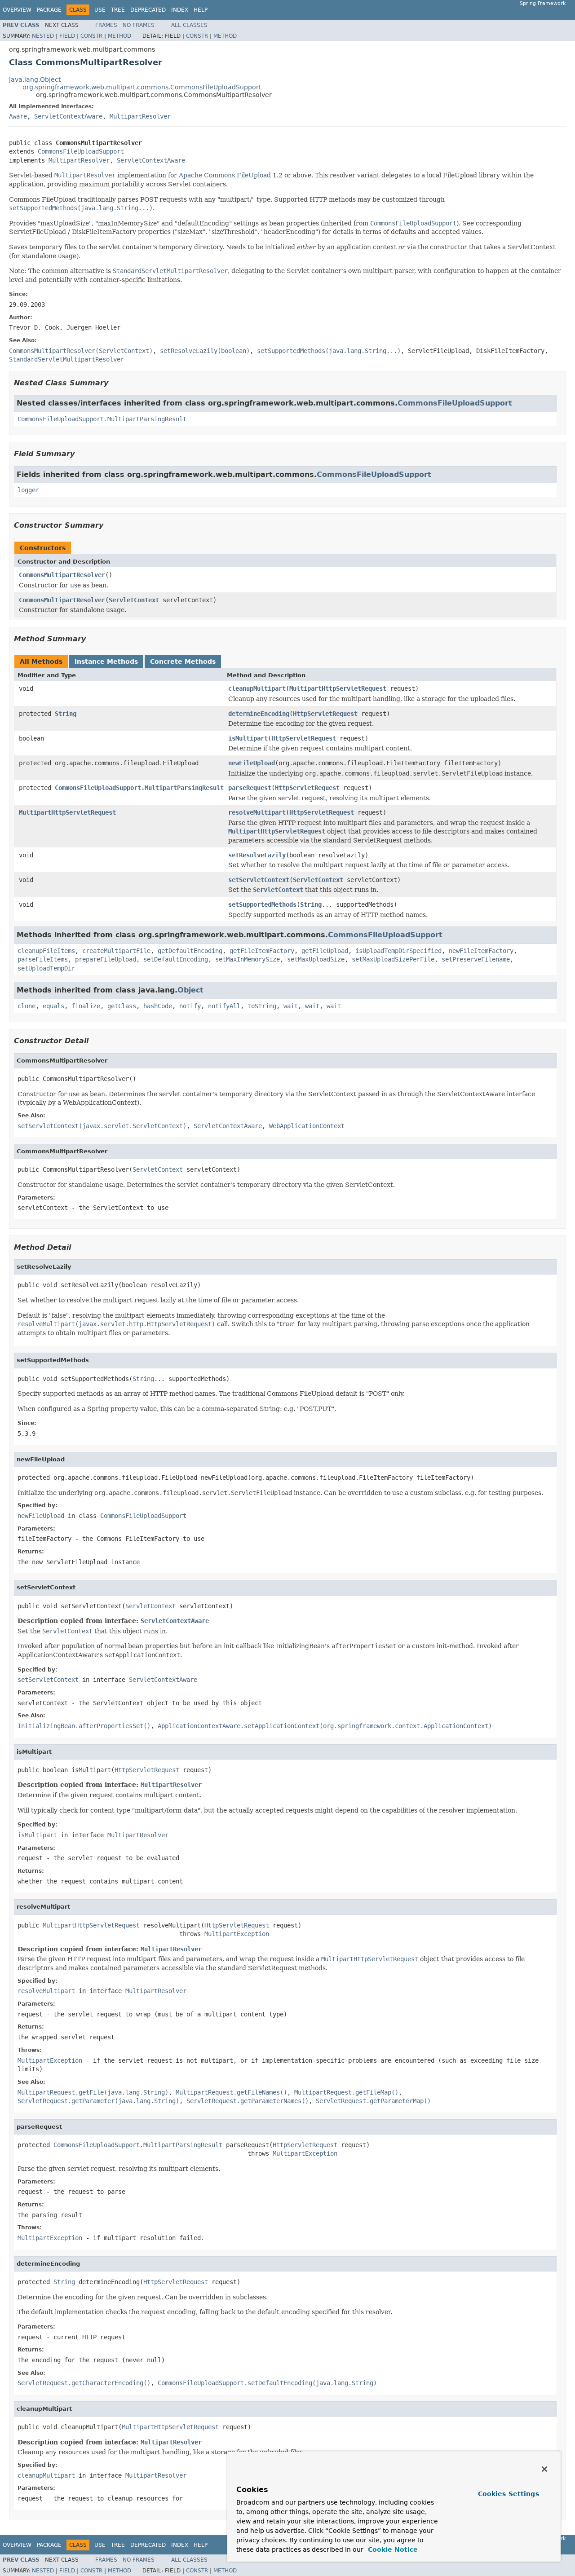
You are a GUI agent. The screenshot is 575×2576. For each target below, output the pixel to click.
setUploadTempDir (46, 968)
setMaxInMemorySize (248, 959)
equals (53, 1006)
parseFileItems (43, 959)
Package (49, 10)
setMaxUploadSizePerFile (393, 959)
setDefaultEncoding (176, 959)
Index (180, 10)
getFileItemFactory (262, 951)
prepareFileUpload (106, 959)
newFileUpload (252, 763)
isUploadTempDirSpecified (398, 951)
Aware (18, 116)
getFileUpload (325, 951)
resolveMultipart (257, 812)
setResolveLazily (257, 855)
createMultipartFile (116, 951)
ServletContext (134, 600)
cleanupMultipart (257, 688)
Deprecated (148, 10)
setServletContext (259, 880)
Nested (43, 36)
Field (67, 36)
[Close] (544, 2469)
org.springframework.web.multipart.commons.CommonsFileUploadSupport (142, 87)
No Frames (139, 25)
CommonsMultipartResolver (62, 575)
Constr (91, 36)
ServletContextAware (68, 116)
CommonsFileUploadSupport (81, 151)
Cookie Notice (392, 2550)
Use (100, 10)
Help (201, 10)
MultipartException (237, 1934)
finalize (86, 1006)
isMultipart (248, 738)
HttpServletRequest (325, 714)
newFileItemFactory (481, 951)
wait (291, 1006)
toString (262, 1006)
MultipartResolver (140, 116)
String (66, 714)
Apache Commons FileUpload (225, 175)
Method (119, 36)
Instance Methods (106, 662)
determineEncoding (259, 714)
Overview (17, 10)
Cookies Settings (509, 2494)
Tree (118, 10)
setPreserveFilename (476, 959)
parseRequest (250, 788)
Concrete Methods (183, 662)
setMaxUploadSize (316, 959)
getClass (122, 1006)
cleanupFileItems (46, 951)
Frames (106, 25)
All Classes (189, 25)
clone (27, 1006)
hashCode (158, 1006)
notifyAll (224, 1006)
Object (190, 990)
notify (190, 1006)
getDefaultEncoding (190, 951)
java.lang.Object (35, 79)
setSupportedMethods (262, 904)
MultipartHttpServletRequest (338, 688)
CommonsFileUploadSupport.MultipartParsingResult (102, 419)
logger (28, 490)
